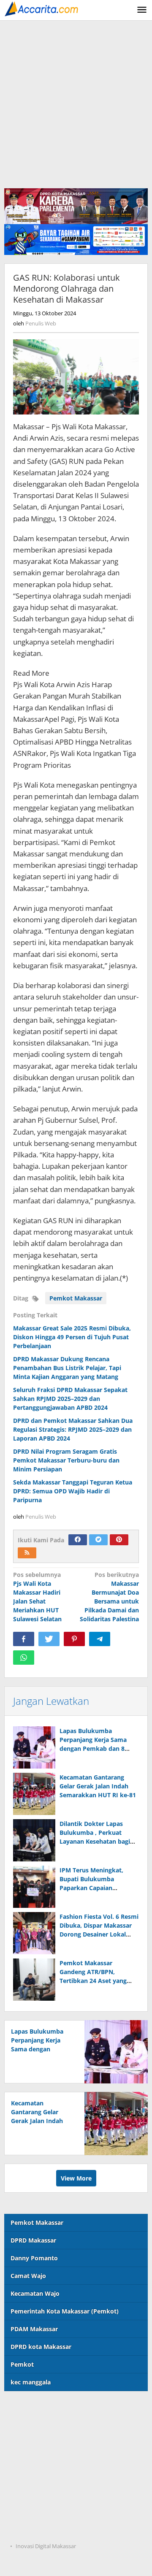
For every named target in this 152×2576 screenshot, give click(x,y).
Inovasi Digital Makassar (46, 2546)
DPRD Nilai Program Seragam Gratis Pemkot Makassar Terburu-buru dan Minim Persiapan (66, 1460)
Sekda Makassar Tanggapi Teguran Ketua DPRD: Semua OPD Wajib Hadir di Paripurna (73, 1491)
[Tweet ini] (49, 1639)
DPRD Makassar (33, 2240)
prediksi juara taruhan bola (44, 2529)
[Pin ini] (74, 1639)
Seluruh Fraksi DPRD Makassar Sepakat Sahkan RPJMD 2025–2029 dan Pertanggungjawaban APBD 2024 (70, 1399)
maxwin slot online (32, 2426)
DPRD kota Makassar (41, 2347)
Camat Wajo (28, 2276)
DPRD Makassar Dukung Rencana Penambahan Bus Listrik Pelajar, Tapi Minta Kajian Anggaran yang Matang (67, 1368)
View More (76, 2178)
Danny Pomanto (34, 2258)
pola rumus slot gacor (36, 2443)
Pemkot (22, 2364)
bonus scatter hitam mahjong (47, 2495)
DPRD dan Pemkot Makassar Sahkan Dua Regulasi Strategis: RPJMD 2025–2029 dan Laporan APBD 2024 (73, 1429)
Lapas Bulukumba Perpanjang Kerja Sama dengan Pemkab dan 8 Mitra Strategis (41, 2049)
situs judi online (27, 2477)
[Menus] (142, 10)
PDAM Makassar (34, 2329)
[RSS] (27, 1553)
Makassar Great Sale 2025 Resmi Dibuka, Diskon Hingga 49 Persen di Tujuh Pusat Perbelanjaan (72, 1337)
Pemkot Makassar (76, 1298)
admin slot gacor (29, 2460)
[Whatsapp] (24, 1658)
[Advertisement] (76, 101)
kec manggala (31, 2382)
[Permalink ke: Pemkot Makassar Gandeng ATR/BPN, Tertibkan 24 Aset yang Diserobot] (34, 1980)
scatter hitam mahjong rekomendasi (58, 2408)
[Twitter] (98, 1540)
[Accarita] (42, 8)
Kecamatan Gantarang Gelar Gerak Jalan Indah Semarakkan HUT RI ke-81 (98, 1786)
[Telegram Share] (100, 1639)
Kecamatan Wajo (35, 2293)
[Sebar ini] (24, 1639)
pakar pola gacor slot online (45, 2512)
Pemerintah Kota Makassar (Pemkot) (65, 2311)
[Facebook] (78, 1540)
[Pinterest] (119, 1540)
